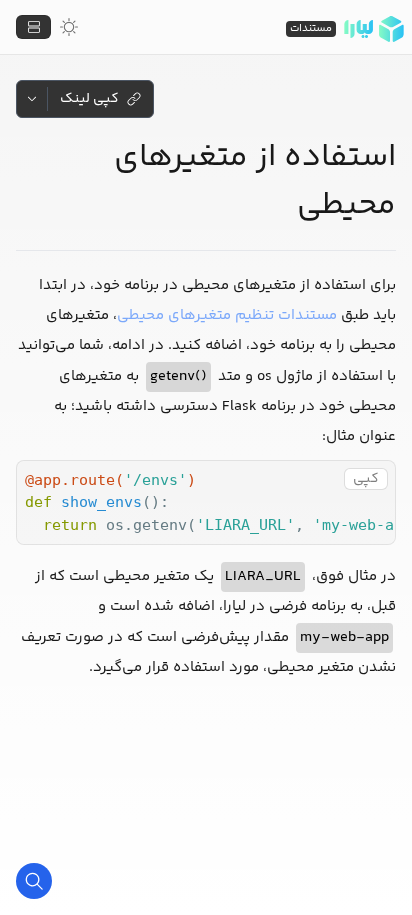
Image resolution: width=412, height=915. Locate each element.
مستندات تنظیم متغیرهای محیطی (227, 315)
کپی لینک (89, 99)
